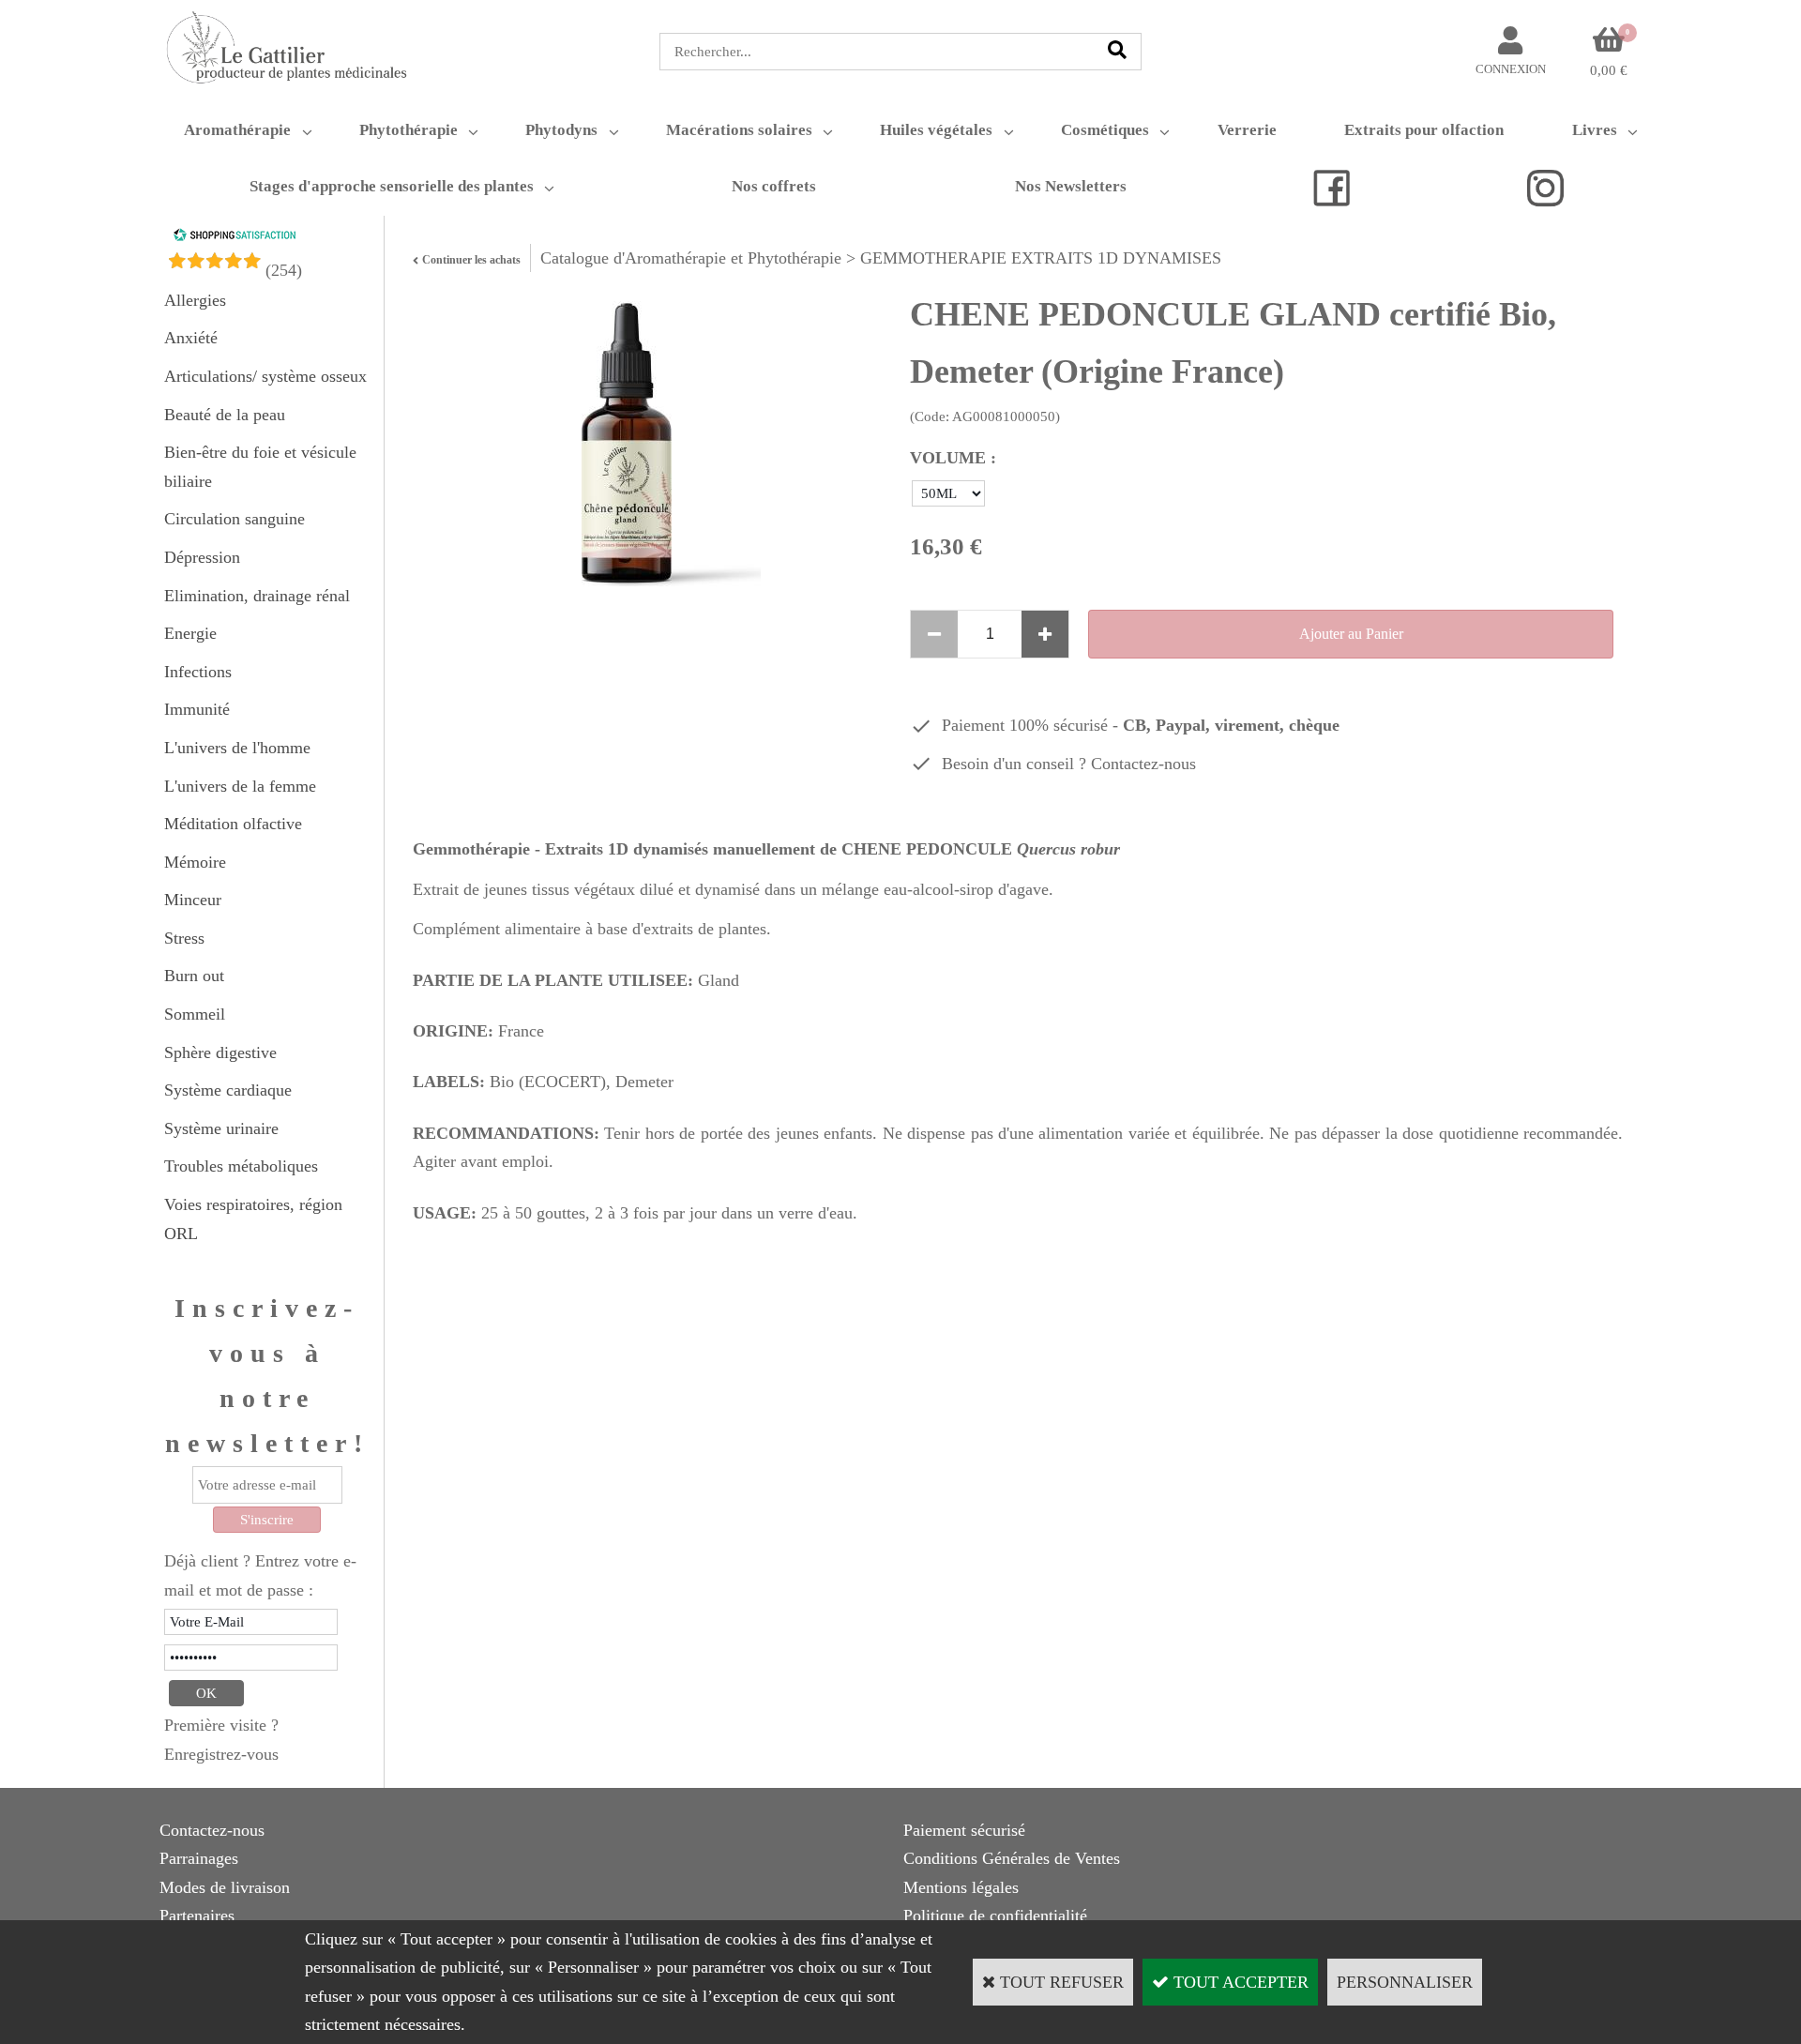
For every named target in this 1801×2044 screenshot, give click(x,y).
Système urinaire (221, 1128)
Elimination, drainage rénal (257, 596)
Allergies (195, 300)
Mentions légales (961, 1887)
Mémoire (195, 862)
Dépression (202, 557)
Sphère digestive (220, 1052)
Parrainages (199, 1858)
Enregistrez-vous (221, 1754)
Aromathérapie (237, 130)
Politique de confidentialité (995, 1915)
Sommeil (195, 1014)
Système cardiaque (228, 1090)
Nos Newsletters (1071, 186)
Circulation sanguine (235, 519)
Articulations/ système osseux (265, 376)
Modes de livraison (225, 1887)
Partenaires (197, 1915)
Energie (190, 633)
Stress (184, 938)
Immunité (197, 709)
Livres (1595, 130)
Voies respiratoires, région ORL (253, 1219)
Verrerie (1247, 130)
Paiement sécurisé (964, 1830)
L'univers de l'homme (237, 748)
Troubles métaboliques (241, 1166)
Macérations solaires (739, 130)
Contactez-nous (1143, 764)
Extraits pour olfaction (1424, 130)
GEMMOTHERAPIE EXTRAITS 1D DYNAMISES (1041, 258)
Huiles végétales (936, 130)
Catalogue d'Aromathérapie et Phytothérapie (691, 258)
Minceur (193, 900)
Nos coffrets (774, 186)
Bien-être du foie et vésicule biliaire (260, 467)
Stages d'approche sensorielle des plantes (392, 186)
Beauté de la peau (225, 415)
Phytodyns (561, 130)
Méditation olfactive (233, 824)
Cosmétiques (1105, 130)
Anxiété (191, 338)
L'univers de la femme (240, 786)
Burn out (194, 976)
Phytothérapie (409, 130)
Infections (198, 672)
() (284, 270)
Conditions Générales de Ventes (1012, 1858)
